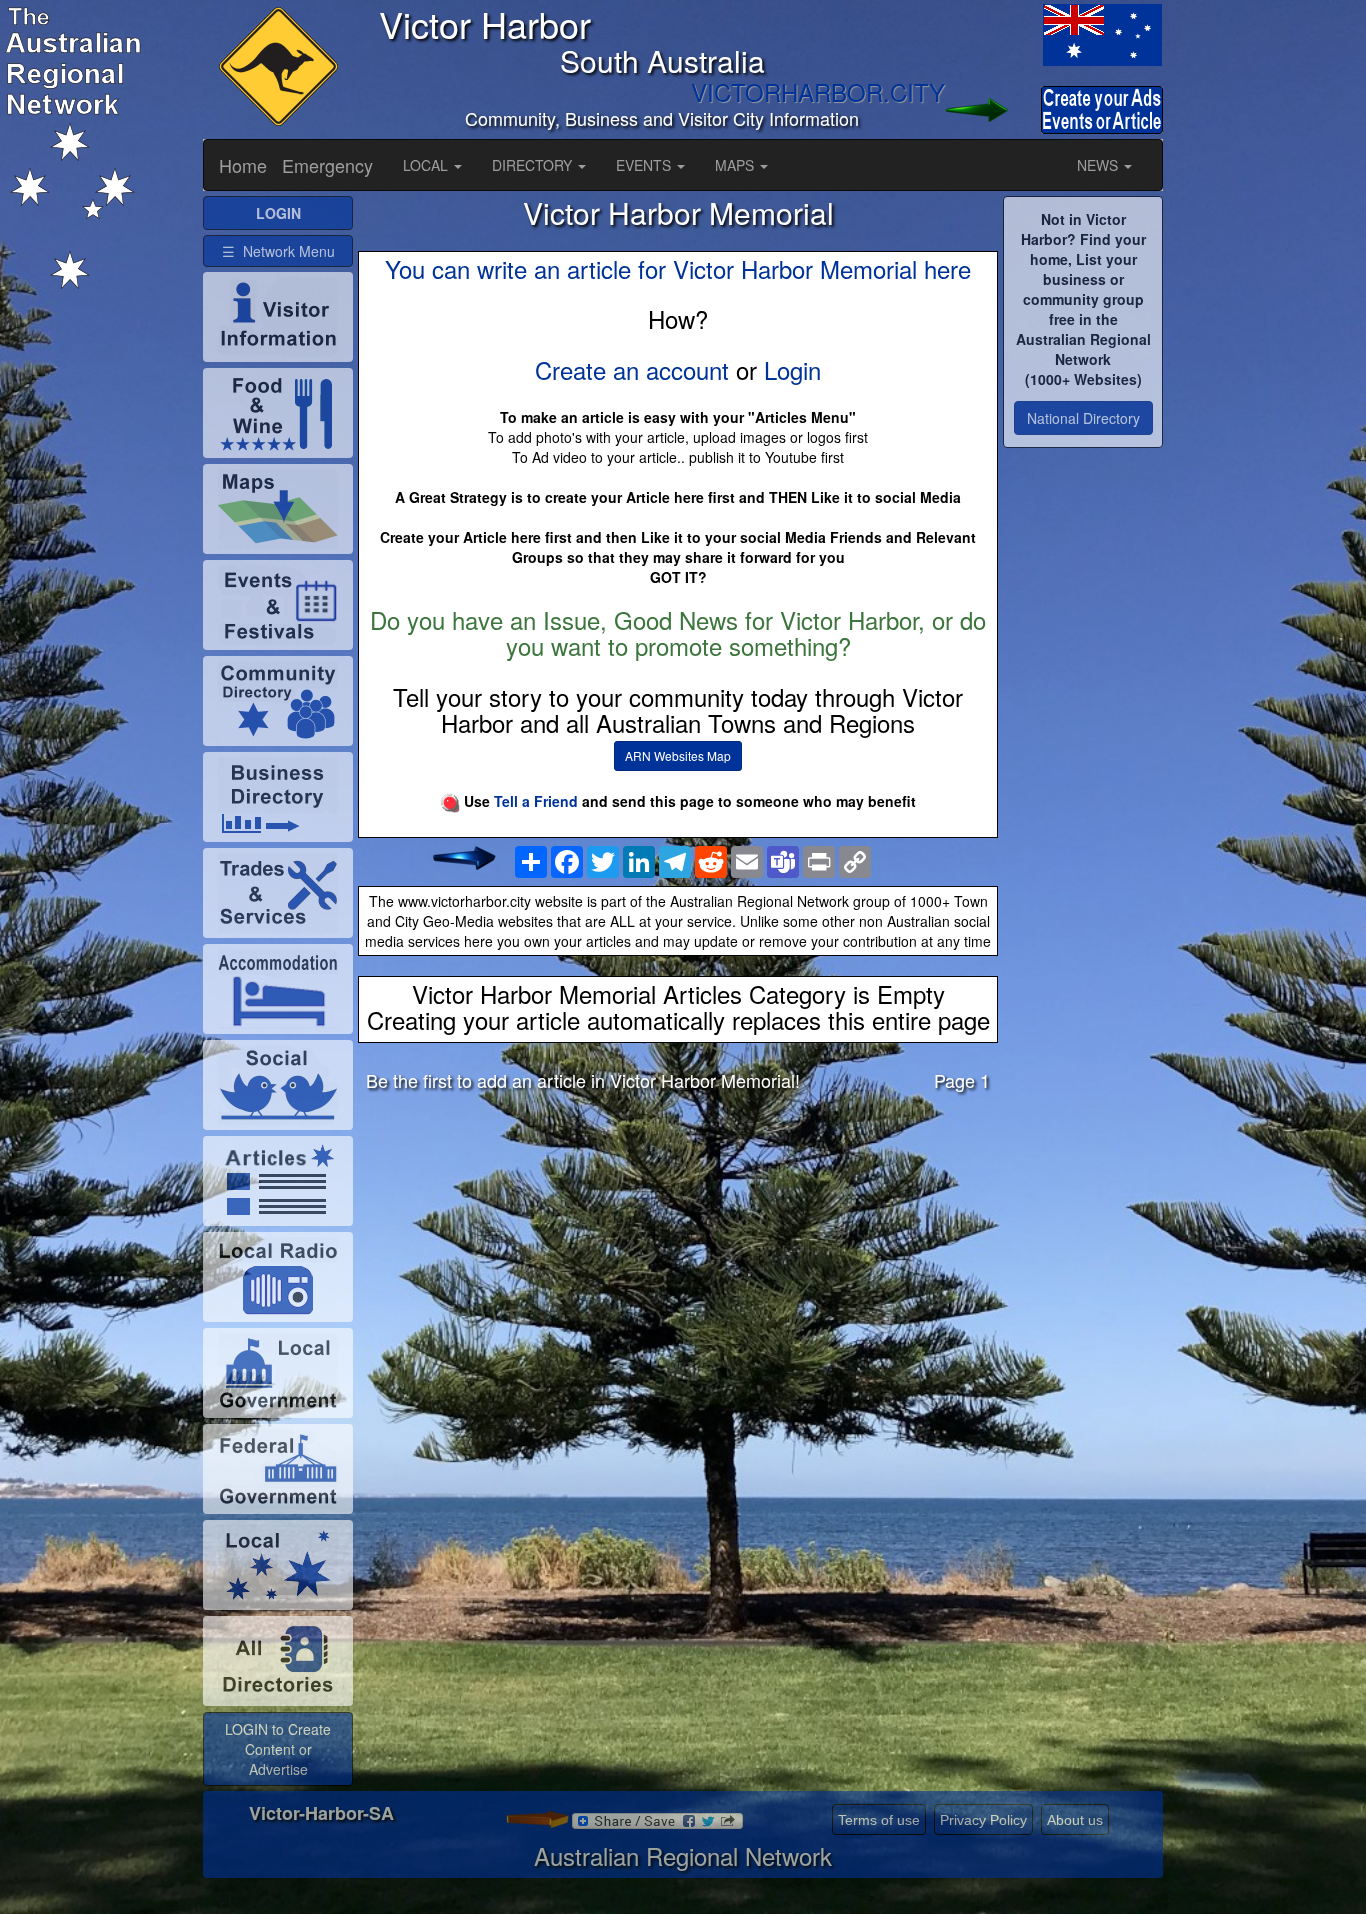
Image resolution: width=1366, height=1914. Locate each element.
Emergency (327, 165)
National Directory (1083, 418)
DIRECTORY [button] (534, 165)
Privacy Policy (983, 1820)
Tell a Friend (536, 801)
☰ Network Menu (278, 251)
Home (243, 165)
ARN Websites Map (678, 755)
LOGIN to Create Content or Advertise (278, 1749)
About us (1075, 1820)
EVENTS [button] (645, 165)
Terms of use (879, 1820)
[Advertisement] (678, 1264)
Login (792, 369)
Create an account (632, 369)
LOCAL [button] (427, 165)
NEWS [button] (1099, 165)
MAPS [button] (736, 165)
